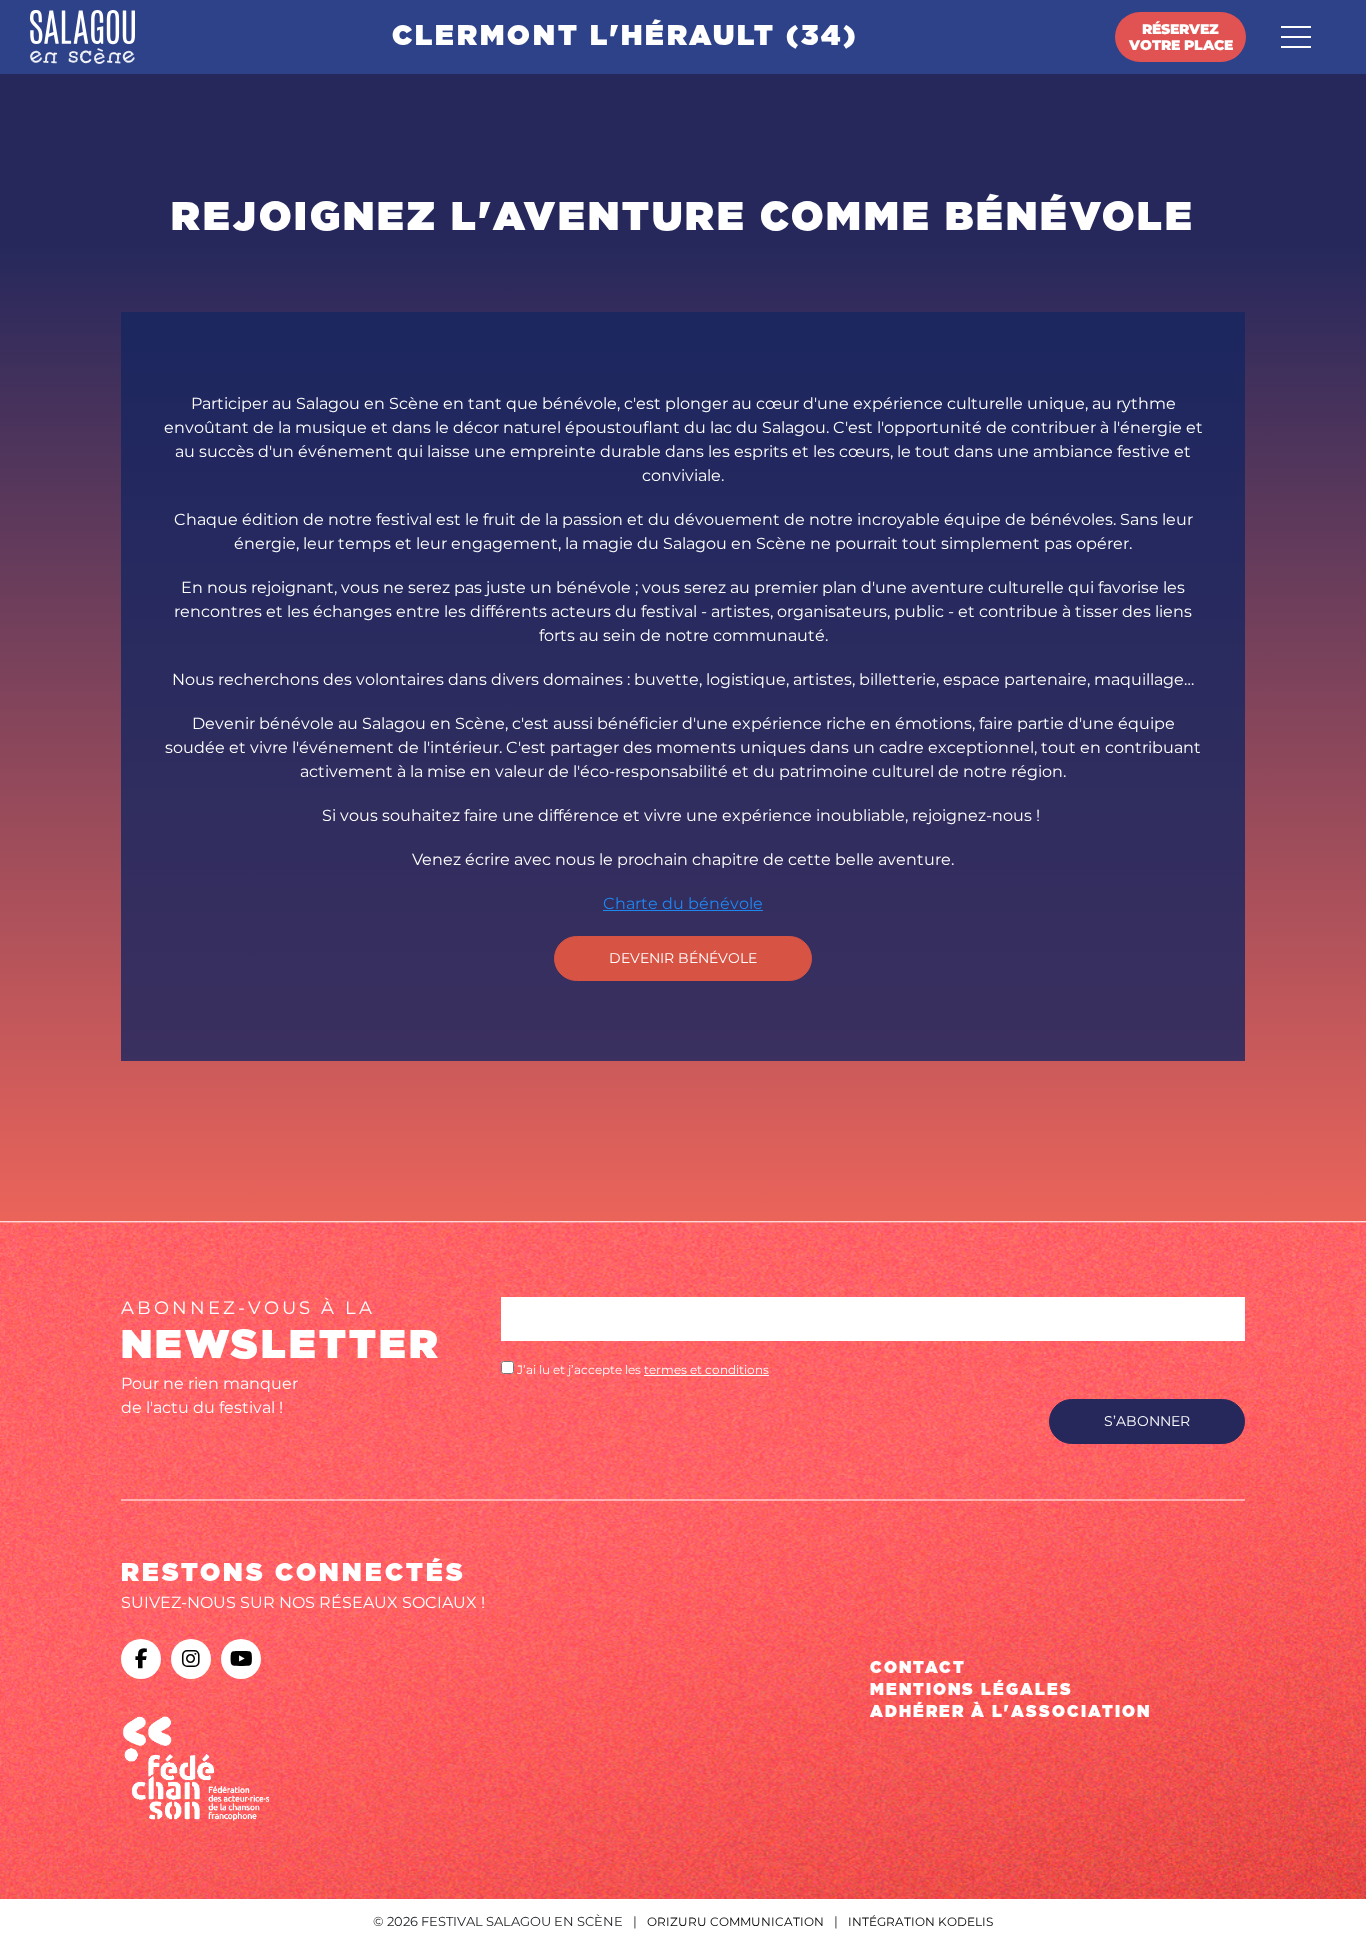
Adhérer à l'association (1010, 1712)
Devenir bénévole (683, 958)
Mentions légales (971, 1690)
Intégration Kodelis (920, 1921)
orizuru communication (735, 1921)
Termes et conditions (706, 1369)
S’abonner (1147, 1421)
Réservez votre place (1181, 37)
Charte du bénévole (683, 903)
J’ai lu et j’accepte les (641, 1369)
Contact (918, 1668)
